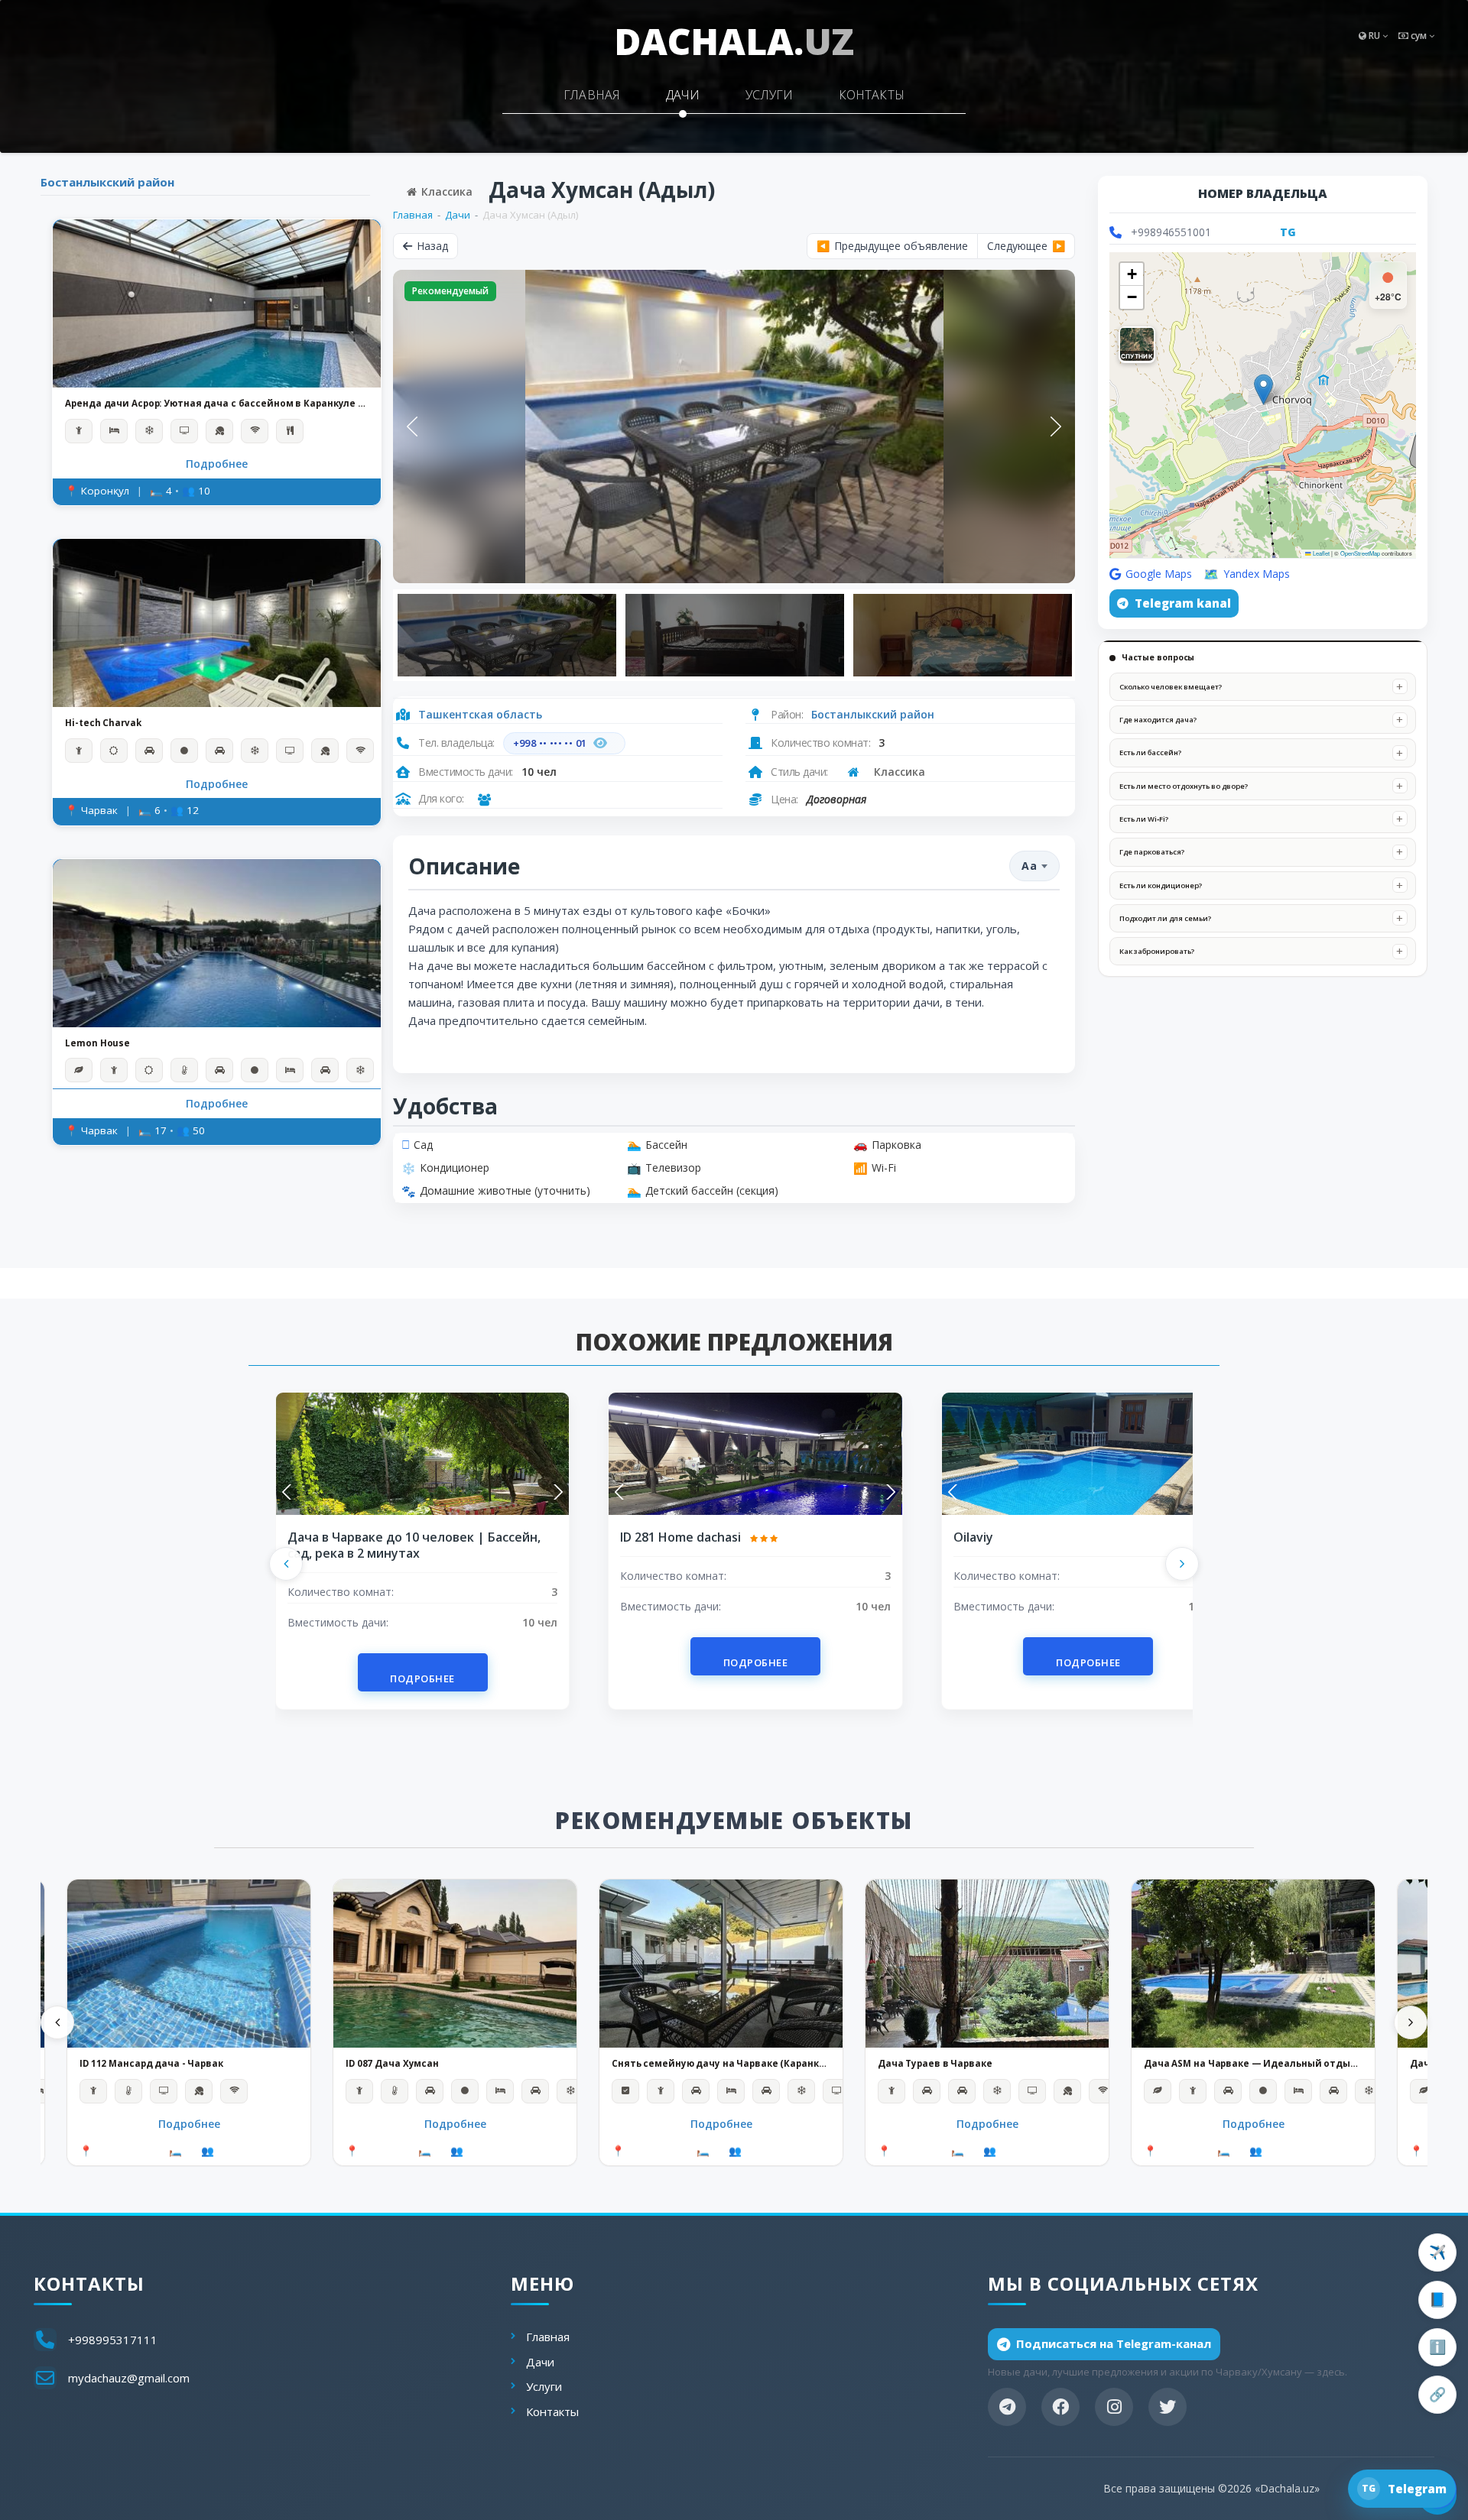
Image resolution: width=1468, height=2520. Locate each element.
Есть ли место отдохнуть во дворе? (1184, 786)
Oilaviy (973, 1537)
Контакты (872, 95)
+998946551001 (1171, 232)
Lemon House (97, 1043)
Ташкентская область (480, 714)
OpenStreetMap (1360, 553)
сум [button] (1419, 36)
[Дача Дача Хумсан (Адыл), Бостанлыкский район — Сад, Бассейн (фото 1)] (734, 426)
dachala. (734, 41)
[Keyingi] (1182, 1564)
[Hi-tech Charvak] (217, 623)
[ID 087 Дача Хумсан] (455, 1964)
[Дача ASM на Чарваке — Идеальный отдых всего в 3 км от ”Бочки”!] (1253, 1964)
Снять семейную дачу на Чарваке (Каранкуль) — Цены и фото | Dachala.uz (721, 2064)
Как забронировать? (1157, 951)
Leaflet (1320, 553)
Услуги (769, 95)
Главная (592, 95)
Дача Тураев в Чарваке (935, 2064)
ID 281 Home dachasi (682, 1537)
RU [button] (1374, 36)
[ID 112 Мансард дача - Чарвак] (189, 1964)
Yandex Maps (1257, 574)
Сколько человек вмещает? (1171, 687)
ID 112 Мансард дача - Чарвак (151, 2064)
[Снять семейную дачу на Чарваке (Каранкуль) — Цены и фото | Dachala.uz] (721, 1964)
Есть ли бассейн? (1150, 752)
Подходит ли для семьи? (1165, 918)
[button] (1263, 389)
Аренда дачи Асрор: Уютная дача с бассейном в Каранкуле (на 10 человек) (217, 404)
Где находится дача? (1158, 720)
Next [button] (1056, 426)
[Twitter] (1168, 2407)
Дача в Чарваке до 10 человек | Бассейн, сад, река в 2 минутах (414, 1545)
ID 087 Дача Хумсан (392, 2064)
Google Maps (1159, 574)
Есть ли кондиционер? (1161, 885)
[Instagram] (1114, 2407)
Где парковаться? (1152, 852)
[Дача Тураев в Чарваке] (987, 1964)
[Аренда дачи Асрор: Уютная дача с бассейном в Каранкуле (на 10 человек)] (217, 303)
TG (1288, 232)
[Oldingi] (286, 1564)
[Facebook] (1060, 2407)
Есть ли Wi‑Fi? (1144, 819)
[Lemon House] (217, 942)
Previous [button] (412, 426)
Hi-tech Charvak (103, 723)
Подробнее (217, 464)
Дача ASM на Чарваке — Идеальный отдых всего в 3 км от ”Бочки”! (1253, 2064)
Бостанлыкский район (107, 182)
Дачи (683, 95)
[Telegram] (1007, 2407)
